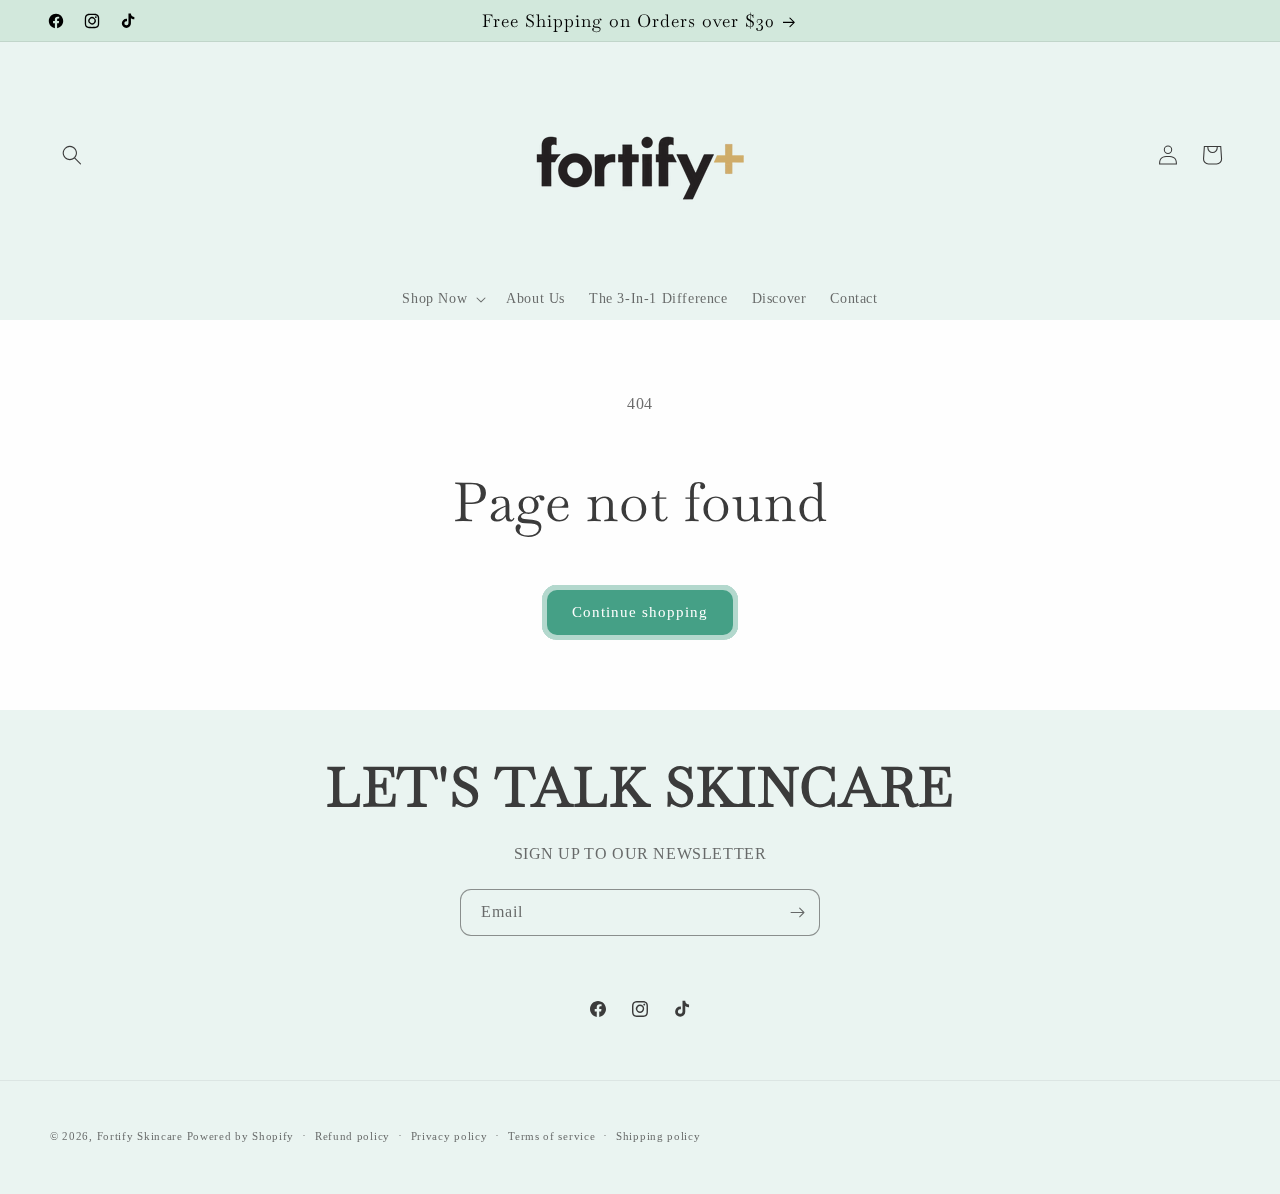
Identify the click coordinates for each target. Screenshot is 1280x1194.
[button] (72, 155)
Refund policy (352, 1136)
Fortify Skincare (140, 1136)
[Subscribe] (797, 912)
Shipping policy (658, 1136)
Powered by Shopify (241, 1136)
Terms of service (551, 1136)
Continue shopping (640, 612)
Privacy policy (449, 1136)
